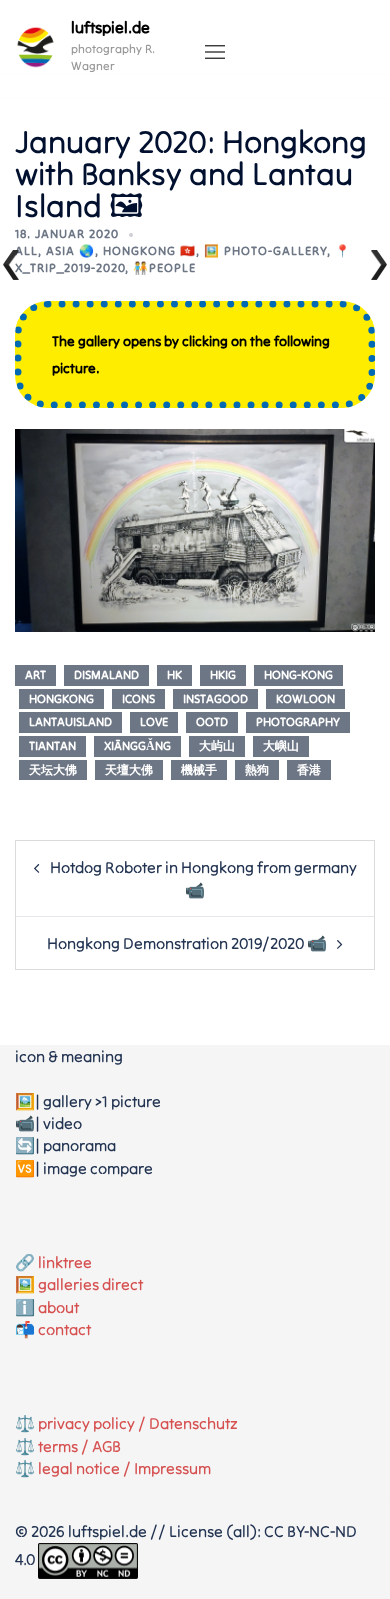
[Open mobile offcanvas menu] (215, 53)
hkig (223, 674)
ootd (212, 721)
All (26, 250)
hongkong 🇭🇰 (149, 250)
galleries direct (90, 1284)
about (58, 1307)
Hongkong (61, 698)
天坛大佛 (53, 769)
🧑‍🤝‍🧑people (164, 267)
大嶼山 (281, 745)
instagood (215, 698)
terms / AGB (79, 1446)
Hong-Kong (298, 674)
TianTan (52, 745)
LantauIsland (70, 721)
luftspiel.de (110, 27)
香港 (309, 769)
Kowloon (305, 698)
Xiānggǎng (137, 745)
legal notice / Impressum (124, 1468)
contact (64, 1329)
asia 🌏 (70, 250)
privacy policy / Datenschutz (138, 1423)
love (154, 721)
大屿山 (217, 745)
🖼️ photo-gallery (265, 250)
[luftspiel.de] (35, 47)
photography (298, 721)
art (35, 674)
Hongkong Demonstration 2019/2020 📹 (187, 943)
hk (174, 674)
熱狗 (257, 769)
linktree (65, 1262)
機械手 (199, 769)
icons (138, 698)
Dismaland (106, 674)
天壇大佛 (129, 769)
